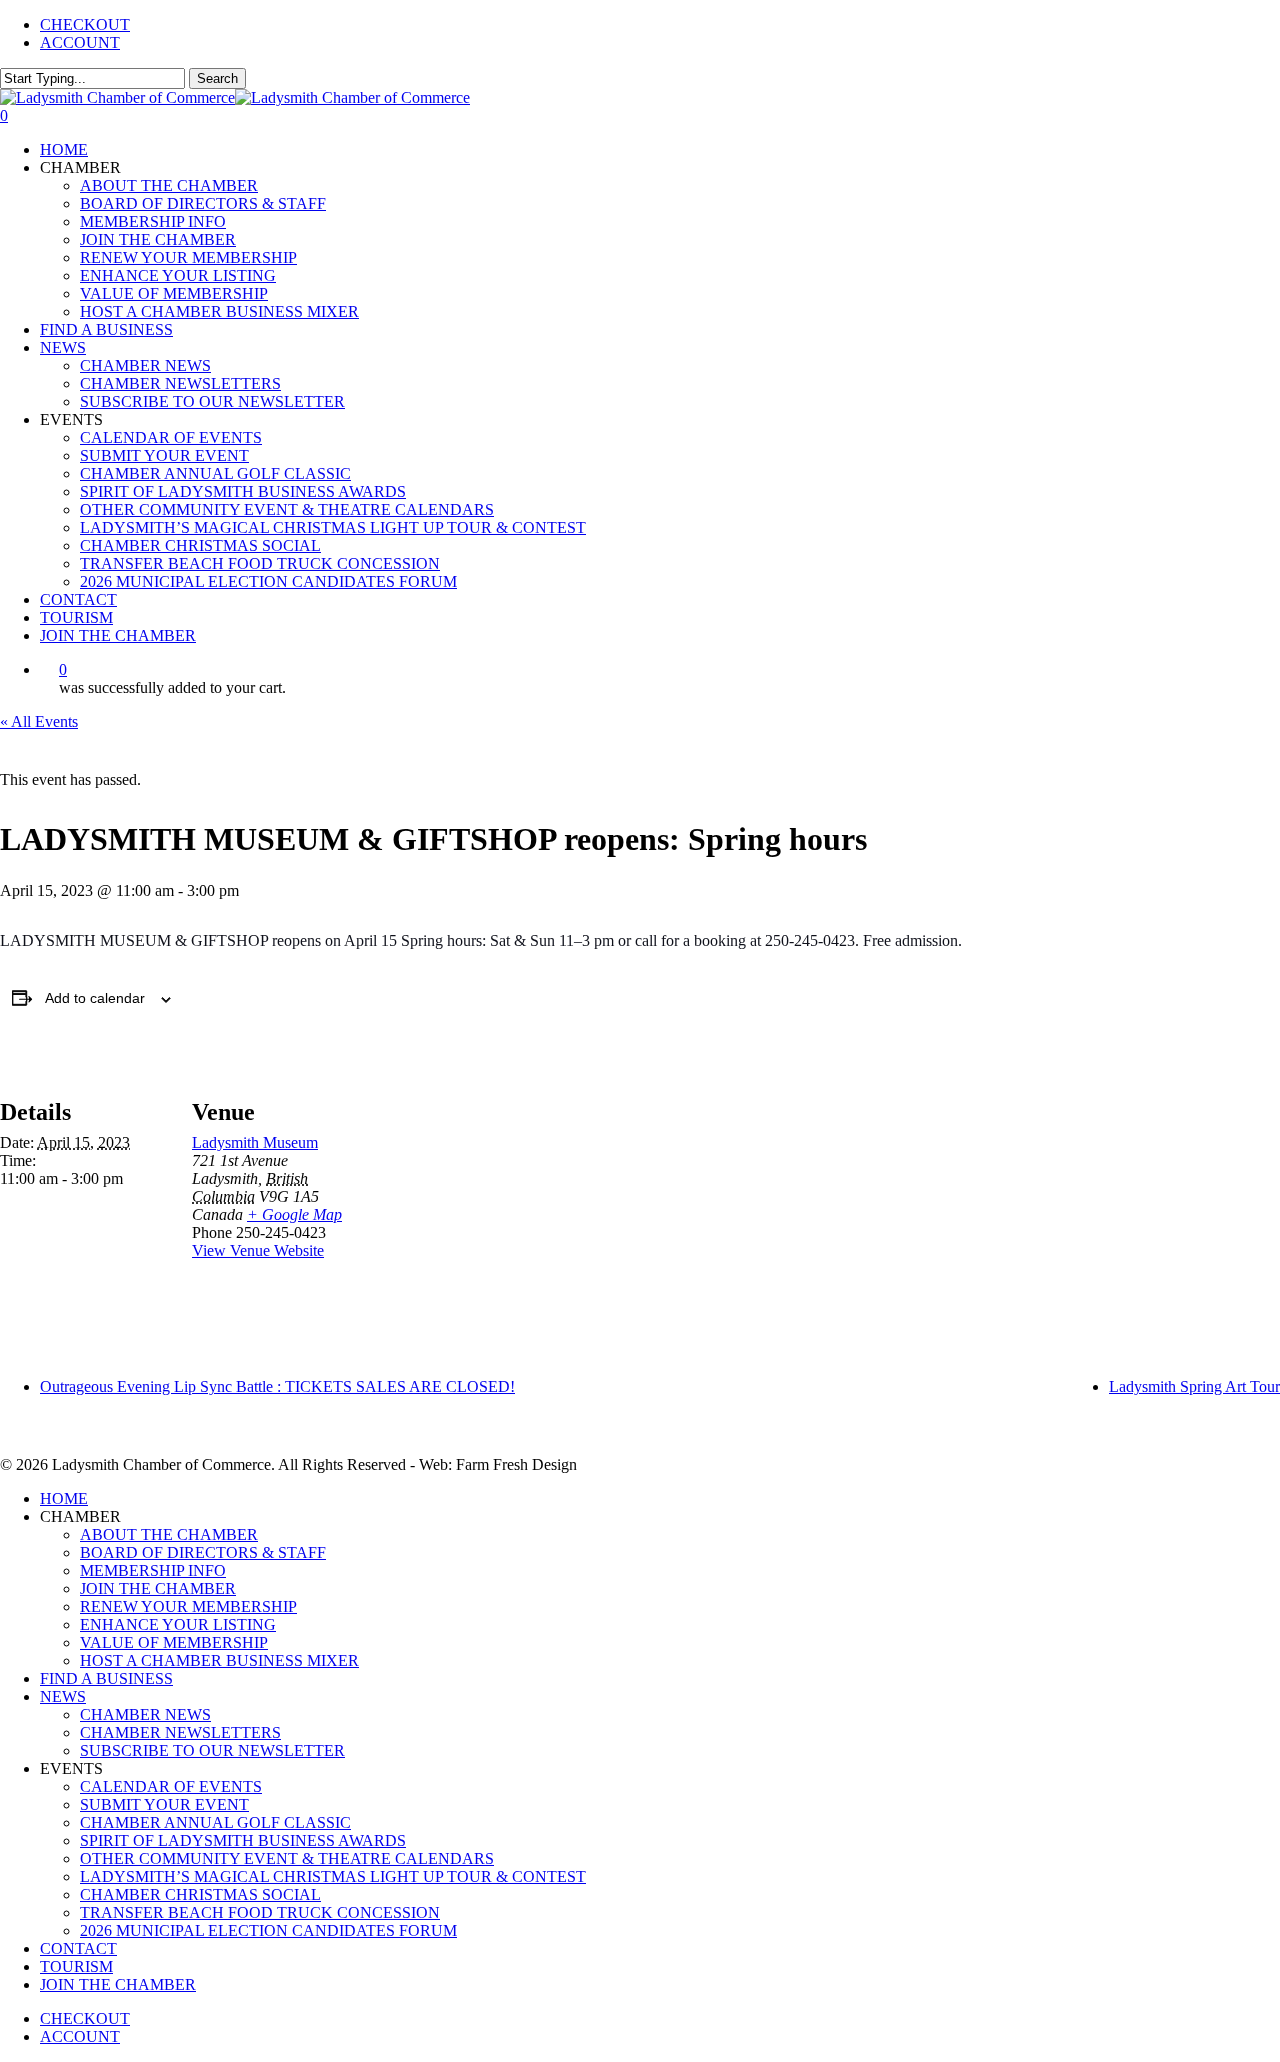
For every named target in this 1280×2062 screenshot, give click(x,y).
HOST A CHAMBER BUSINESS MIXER (219, 1660)
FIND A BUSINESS (106, 1678)
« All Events (39, 721)
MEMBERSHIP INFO (153, 1570)
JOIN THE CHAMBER (158, 1588)
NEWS (63, 1696)
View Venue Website (258, 1250)
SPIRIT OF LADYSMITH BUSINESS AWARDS (243, 1840)
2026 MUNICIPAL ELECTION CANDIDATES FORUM (268, 1930)
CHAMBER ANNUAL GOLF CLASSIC (215, 1822)
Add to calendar (95, 998)
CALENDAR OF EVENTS (171, 1786)
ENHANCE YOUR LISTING (178, 1624)
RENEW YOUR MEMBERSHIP (188, 1606)
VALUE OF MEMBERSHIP (174, 1642)
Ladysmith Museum (255, 1142)
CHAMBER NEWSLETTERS (180, 1732)
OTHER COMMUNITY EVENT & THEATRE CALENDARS (287, 1858)
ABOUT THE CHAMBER (169, 1534)
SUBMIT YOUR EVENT (164, 1804)
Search (217, 78)
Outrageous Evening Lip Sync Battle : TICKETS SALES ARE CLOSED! (277, 1386)
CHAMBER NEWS (145, 1714)
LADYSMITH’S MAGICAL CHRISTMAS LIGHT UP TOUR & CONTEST (333, 1876)
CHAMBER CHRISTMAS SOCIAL (200, 1894)
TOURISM (76, 1966)
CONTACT (78, 1948)
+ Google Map (294, 1214)
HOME (64, 1498)
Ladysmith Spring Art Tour (1194, 1386)
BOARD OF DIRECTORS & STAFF (203, 1552)
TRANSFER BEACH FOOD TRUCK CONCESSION (260, 1912)
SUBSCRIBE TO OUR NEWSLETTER (212, 1750)
